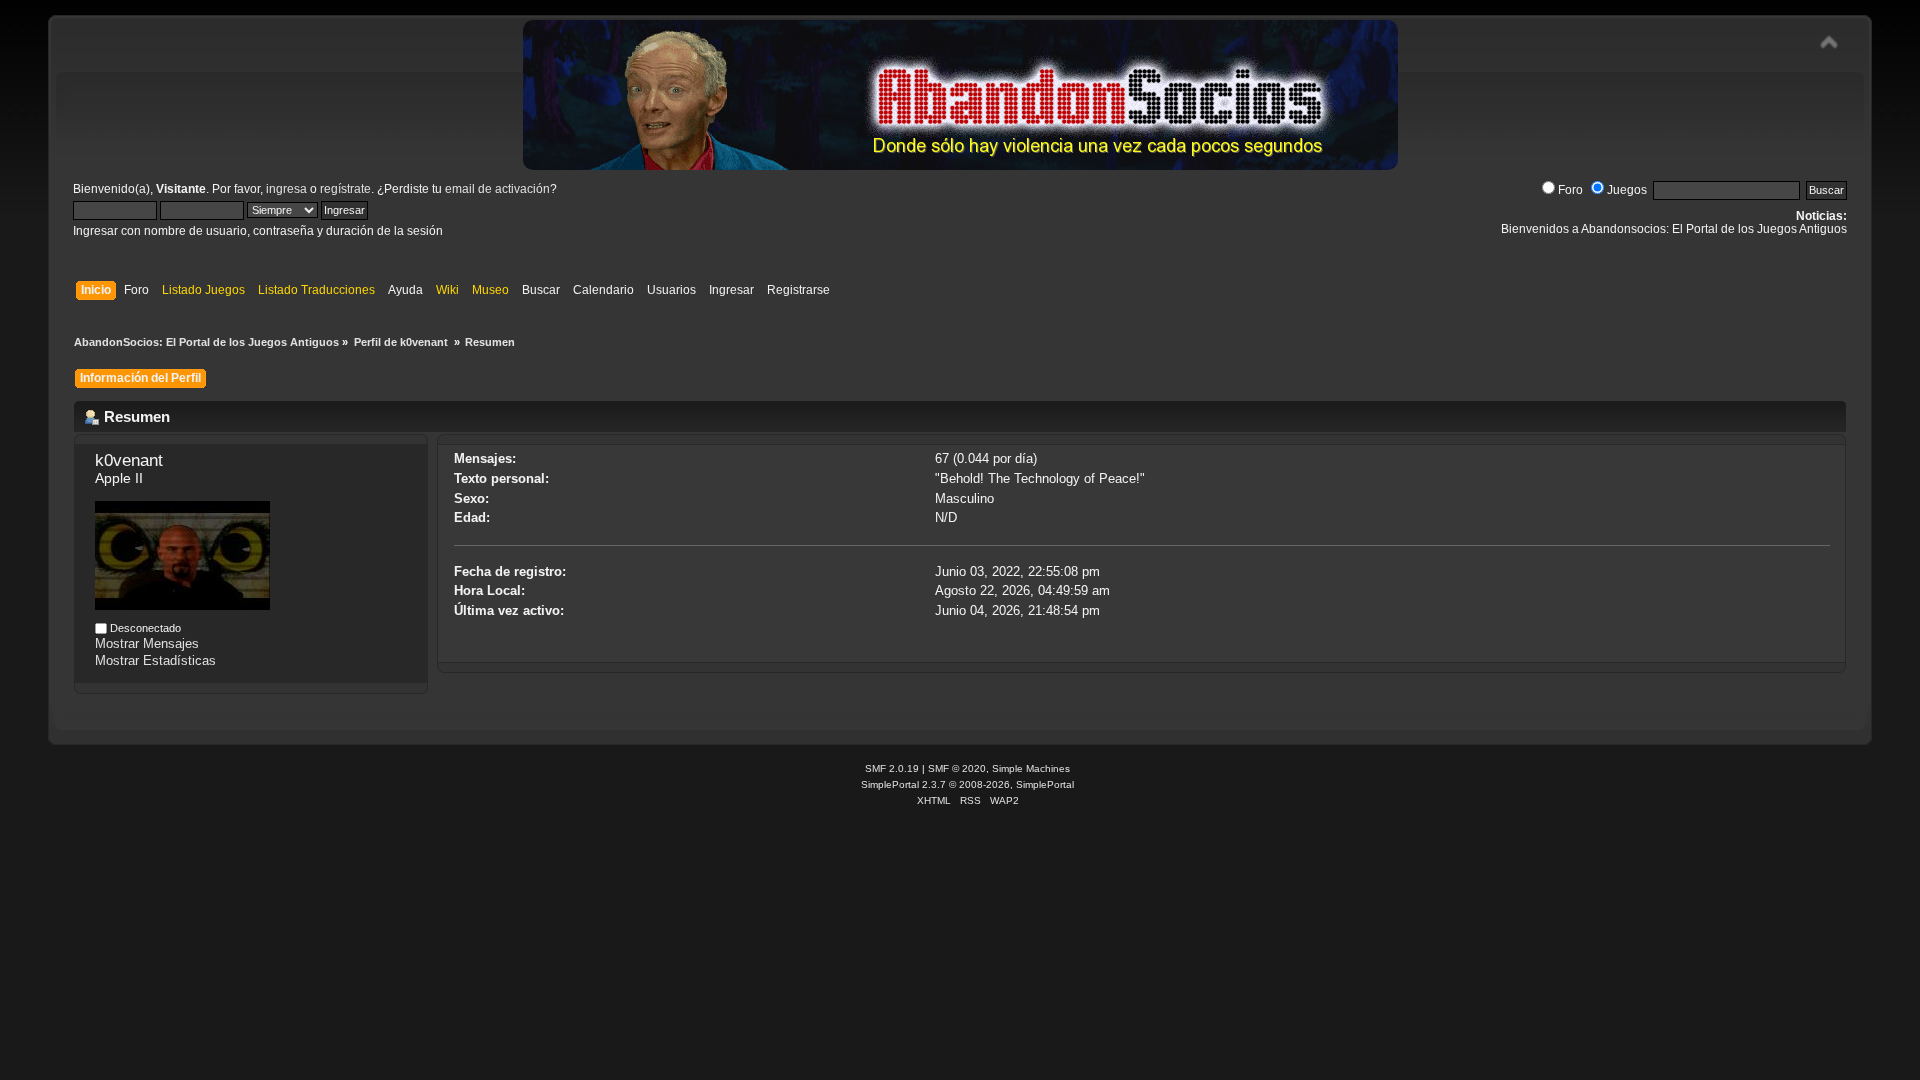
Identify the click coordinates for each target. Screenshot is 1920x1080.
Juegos (1627, 190)
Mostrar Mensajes (147, 643)
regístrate (345, 189)
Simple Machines (1031, 768)
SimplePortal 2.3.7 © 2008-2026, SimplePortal (967, 784)
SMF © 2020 (957, 768)
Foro (1570, 190)
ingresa (286, 189)
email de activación (497, 189)
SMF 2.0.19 (892, 768)
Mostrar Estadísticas (155, 660)
